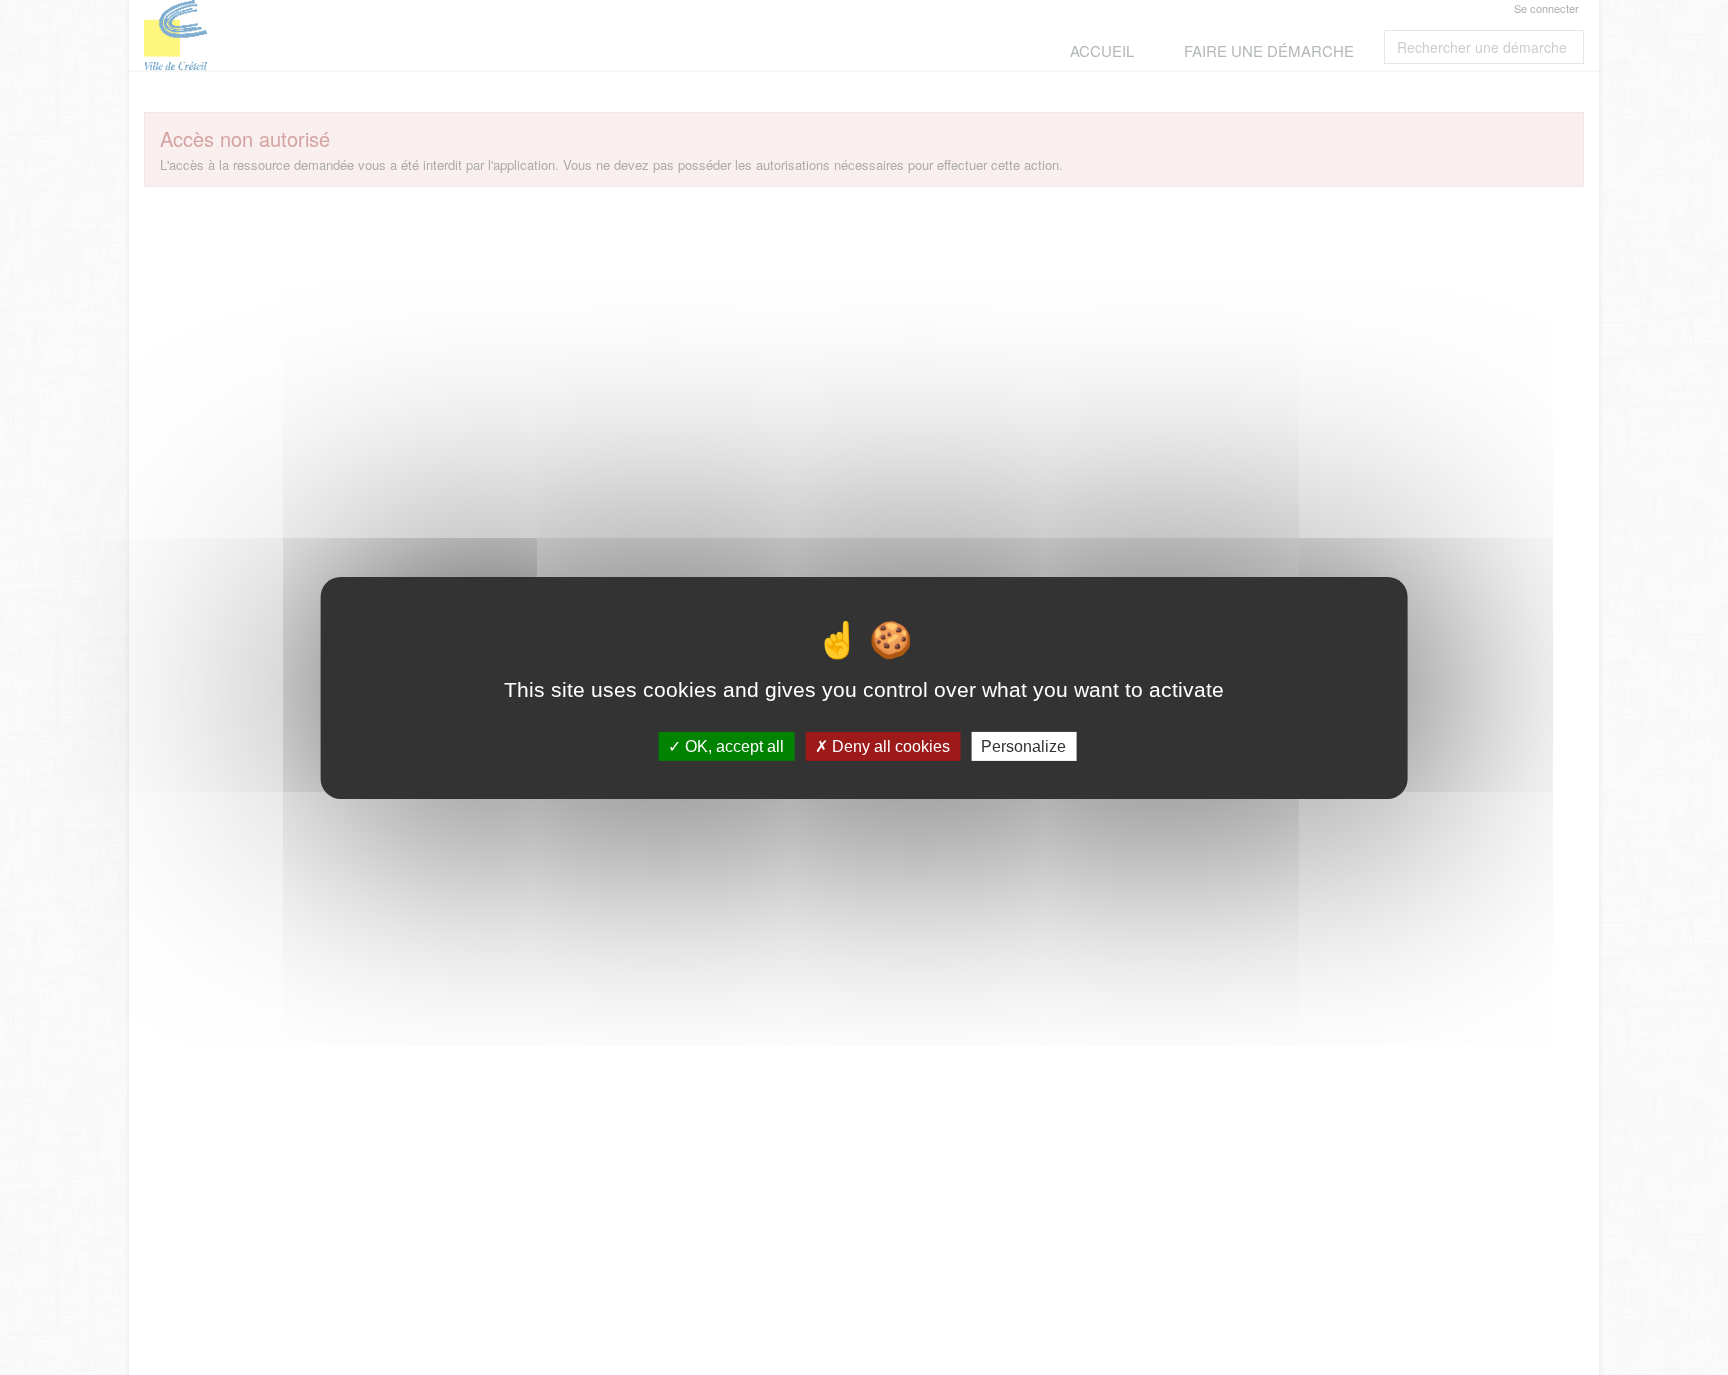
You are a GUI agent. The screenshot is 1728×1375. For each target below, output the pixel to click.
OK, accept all (732, 745)
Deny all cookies (889, 745)
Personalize (1023, 745)
